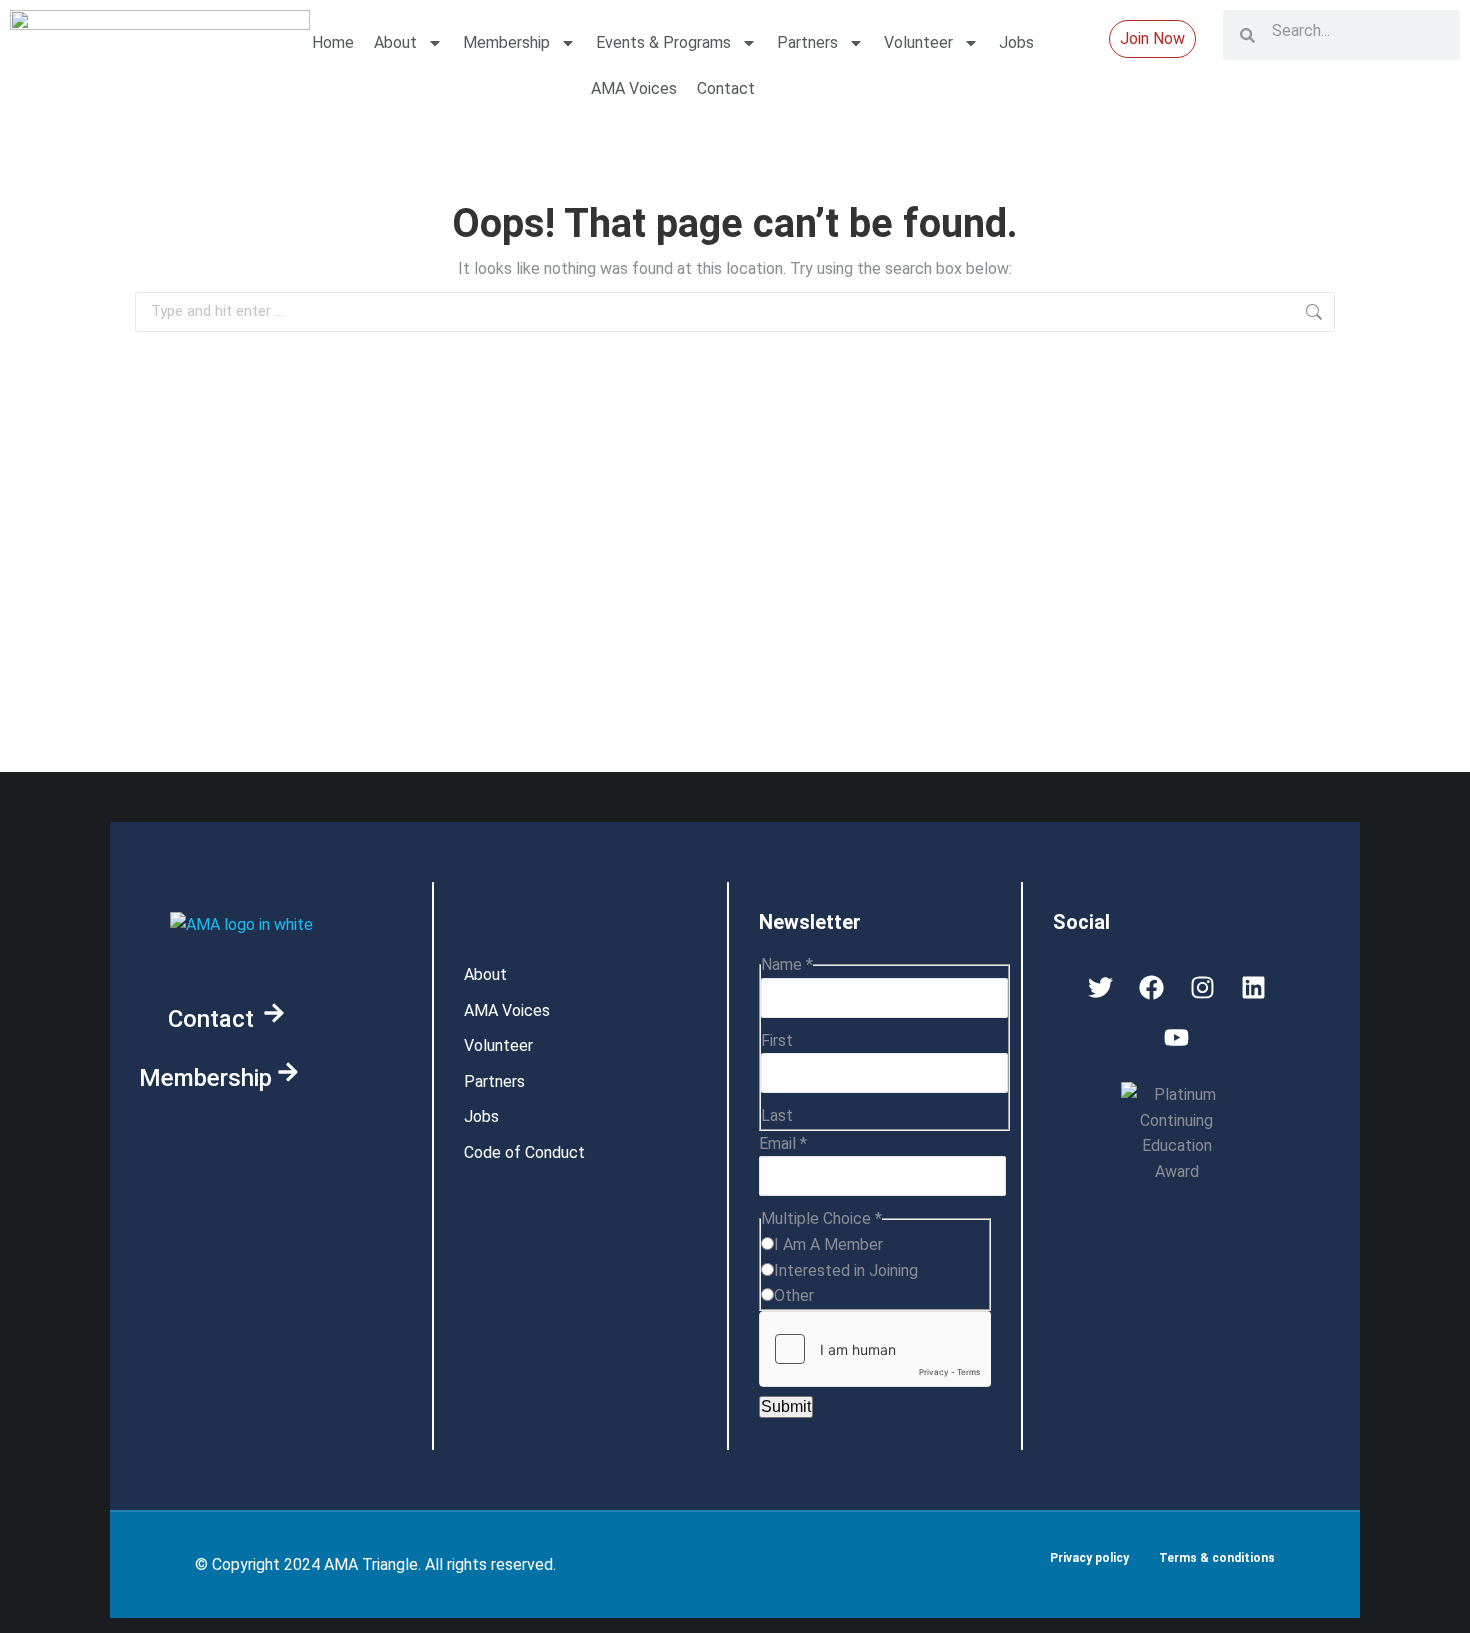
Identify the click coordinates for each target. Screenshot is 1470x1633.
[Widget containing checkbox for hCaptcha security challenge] (875, 1349)
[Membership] (288, 1072)
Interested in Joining (846, 1270)
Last (777, 1115)
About (395, 42)
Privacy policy (1089, 1558)
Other (794, 1295)
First (777, 1040)
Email (783, 1143)
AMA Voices (634, 88)
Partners (807, 42)
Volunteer (918, 42)
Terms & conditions (1217, 1558)
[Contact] (274, 1013)
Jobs (1016, 42)
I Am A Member (828, 1244)
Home (333, 42)
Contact (726, 88)
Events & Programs (663, 42)
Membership (506, 42)
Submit (786, 1406)
